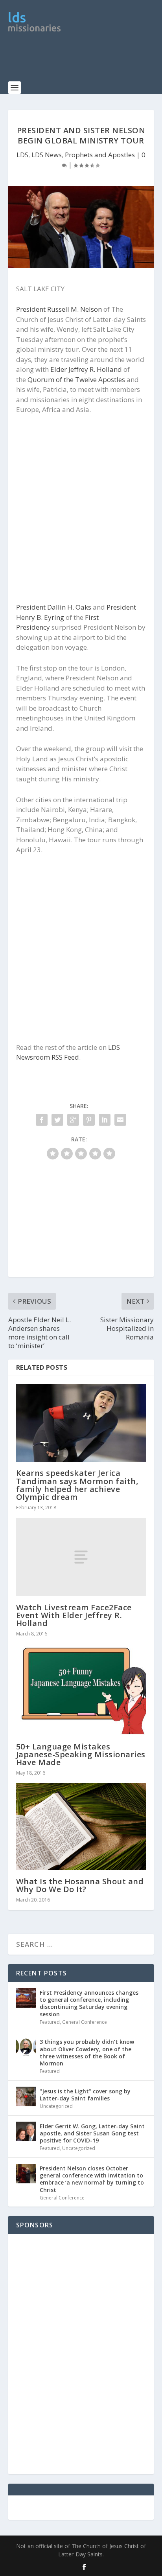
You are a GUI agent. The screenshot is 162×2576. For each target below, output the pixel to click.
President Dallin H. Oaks (54, 607)
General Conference (85, 2022)
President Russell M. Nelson (59, 309)
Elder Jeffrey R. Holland (86, 369)
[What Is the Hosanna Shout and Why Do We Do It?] (81, 1826)
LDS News (47, 155)
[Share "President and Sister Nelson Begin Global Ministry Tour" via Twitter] (57, 1120)
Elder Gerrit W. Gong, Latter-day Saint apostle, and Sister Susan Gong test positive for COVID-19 (92, 2133)
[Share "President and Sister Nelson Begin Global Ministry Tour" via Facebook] (42, 1120)
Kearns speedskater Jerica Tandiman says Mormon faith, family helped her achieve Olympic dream (77, 1485)
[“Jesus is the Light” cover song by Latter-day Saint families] (26, 2096)
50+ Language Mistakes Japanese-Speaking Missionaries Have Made (81, 1754)
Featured (50, 2022)
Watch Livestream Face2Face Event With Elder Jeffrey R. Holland (74, 1615)
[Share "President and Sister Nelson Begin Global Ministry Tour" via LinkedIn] (105, 1120)
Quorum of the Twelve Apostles (76, 379)
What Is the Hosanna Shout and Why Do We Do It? (80, 1885)
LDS (22, 155)
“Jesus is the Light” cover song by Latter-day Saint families (85, 2095)
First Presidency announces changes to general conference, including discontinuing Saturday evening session (89, 2003)
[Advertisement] (85, 61)
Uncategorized (56, 2106)
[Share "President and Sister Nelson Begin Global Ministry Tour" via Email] (120, 1120)
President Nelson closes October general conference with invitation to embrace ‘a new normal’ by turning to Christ (92, 2179)
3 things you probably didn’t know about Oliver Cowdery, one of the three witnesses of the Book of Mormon (87, 2052)
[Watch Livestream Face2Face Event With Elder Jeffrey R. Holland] (81, 1557)
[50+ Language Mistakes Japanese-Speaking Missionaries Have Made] (81, 1690)
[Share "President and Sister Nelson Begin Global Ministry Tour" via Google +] (73, 1120)
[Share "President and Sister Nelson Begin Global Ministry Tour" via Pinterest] (89, 1120)
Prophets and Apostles (100, 155)
